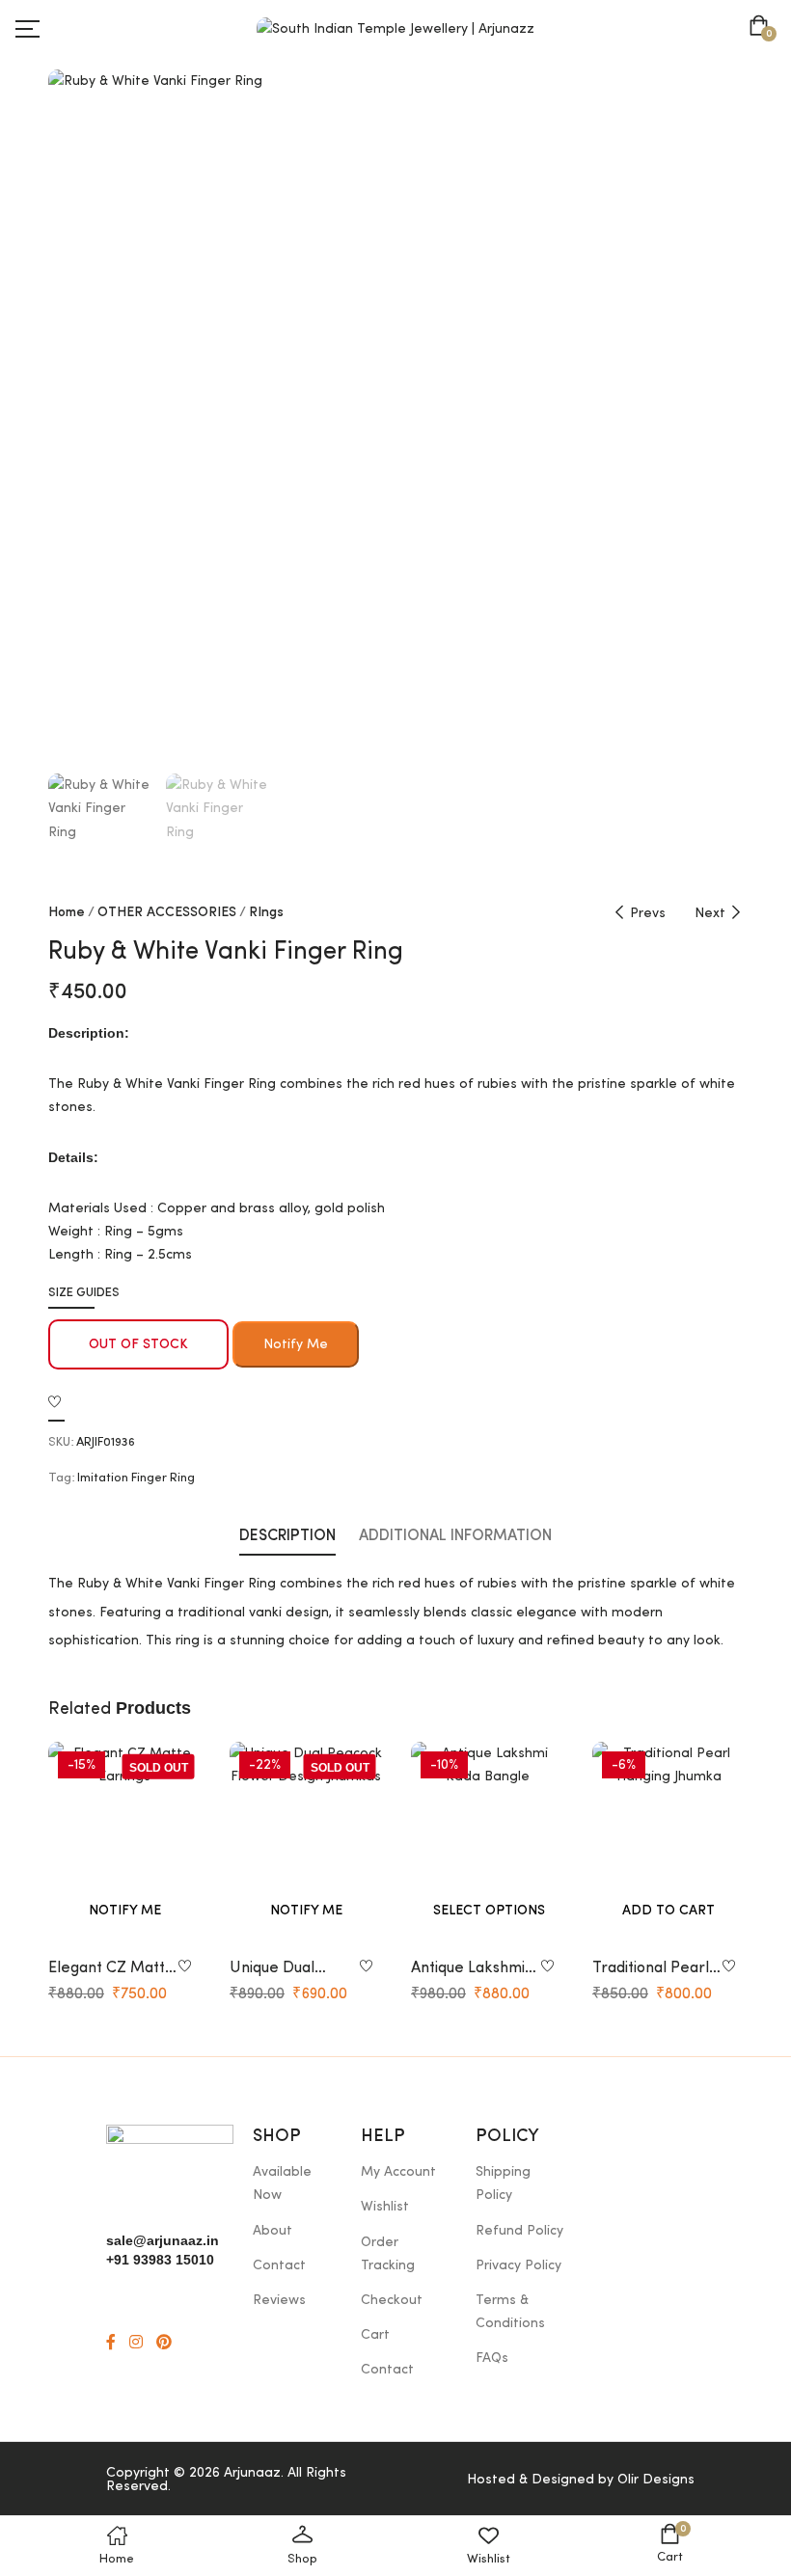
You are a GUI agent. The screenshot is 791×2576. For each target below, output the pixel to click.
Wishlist (385, 2207)
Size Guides (84, 1293)
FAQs (492, 2358)
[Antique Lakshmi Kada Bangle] (487, 1844)
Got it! (700, 33)
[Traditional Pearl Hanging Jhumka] (668, 1844)
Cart (375, 2335)
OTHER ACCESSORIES (167, 912)
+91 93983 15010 (160, 2260)
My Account (398, 2172)
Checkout (392, 2300)
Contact (279, 2265)
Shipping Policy (503, 2183)
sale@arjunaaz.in (163, 2240)
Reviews (279, 2300)
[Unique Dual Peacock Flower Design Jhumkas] (306, 1844)
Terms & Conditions (510, 2312)
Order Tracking (388, 2254)
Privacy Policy (518, 2265)
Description (287, 1536)
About (273, 2231)
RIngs (266, 912)
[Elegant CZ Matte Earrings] (124, 1844)
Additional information (455, 1536)
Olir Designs (656, 2480)
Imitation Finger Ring (136, 1478)
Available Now (282, 2183)
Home (67, 912)
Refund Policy (519, 2231)
